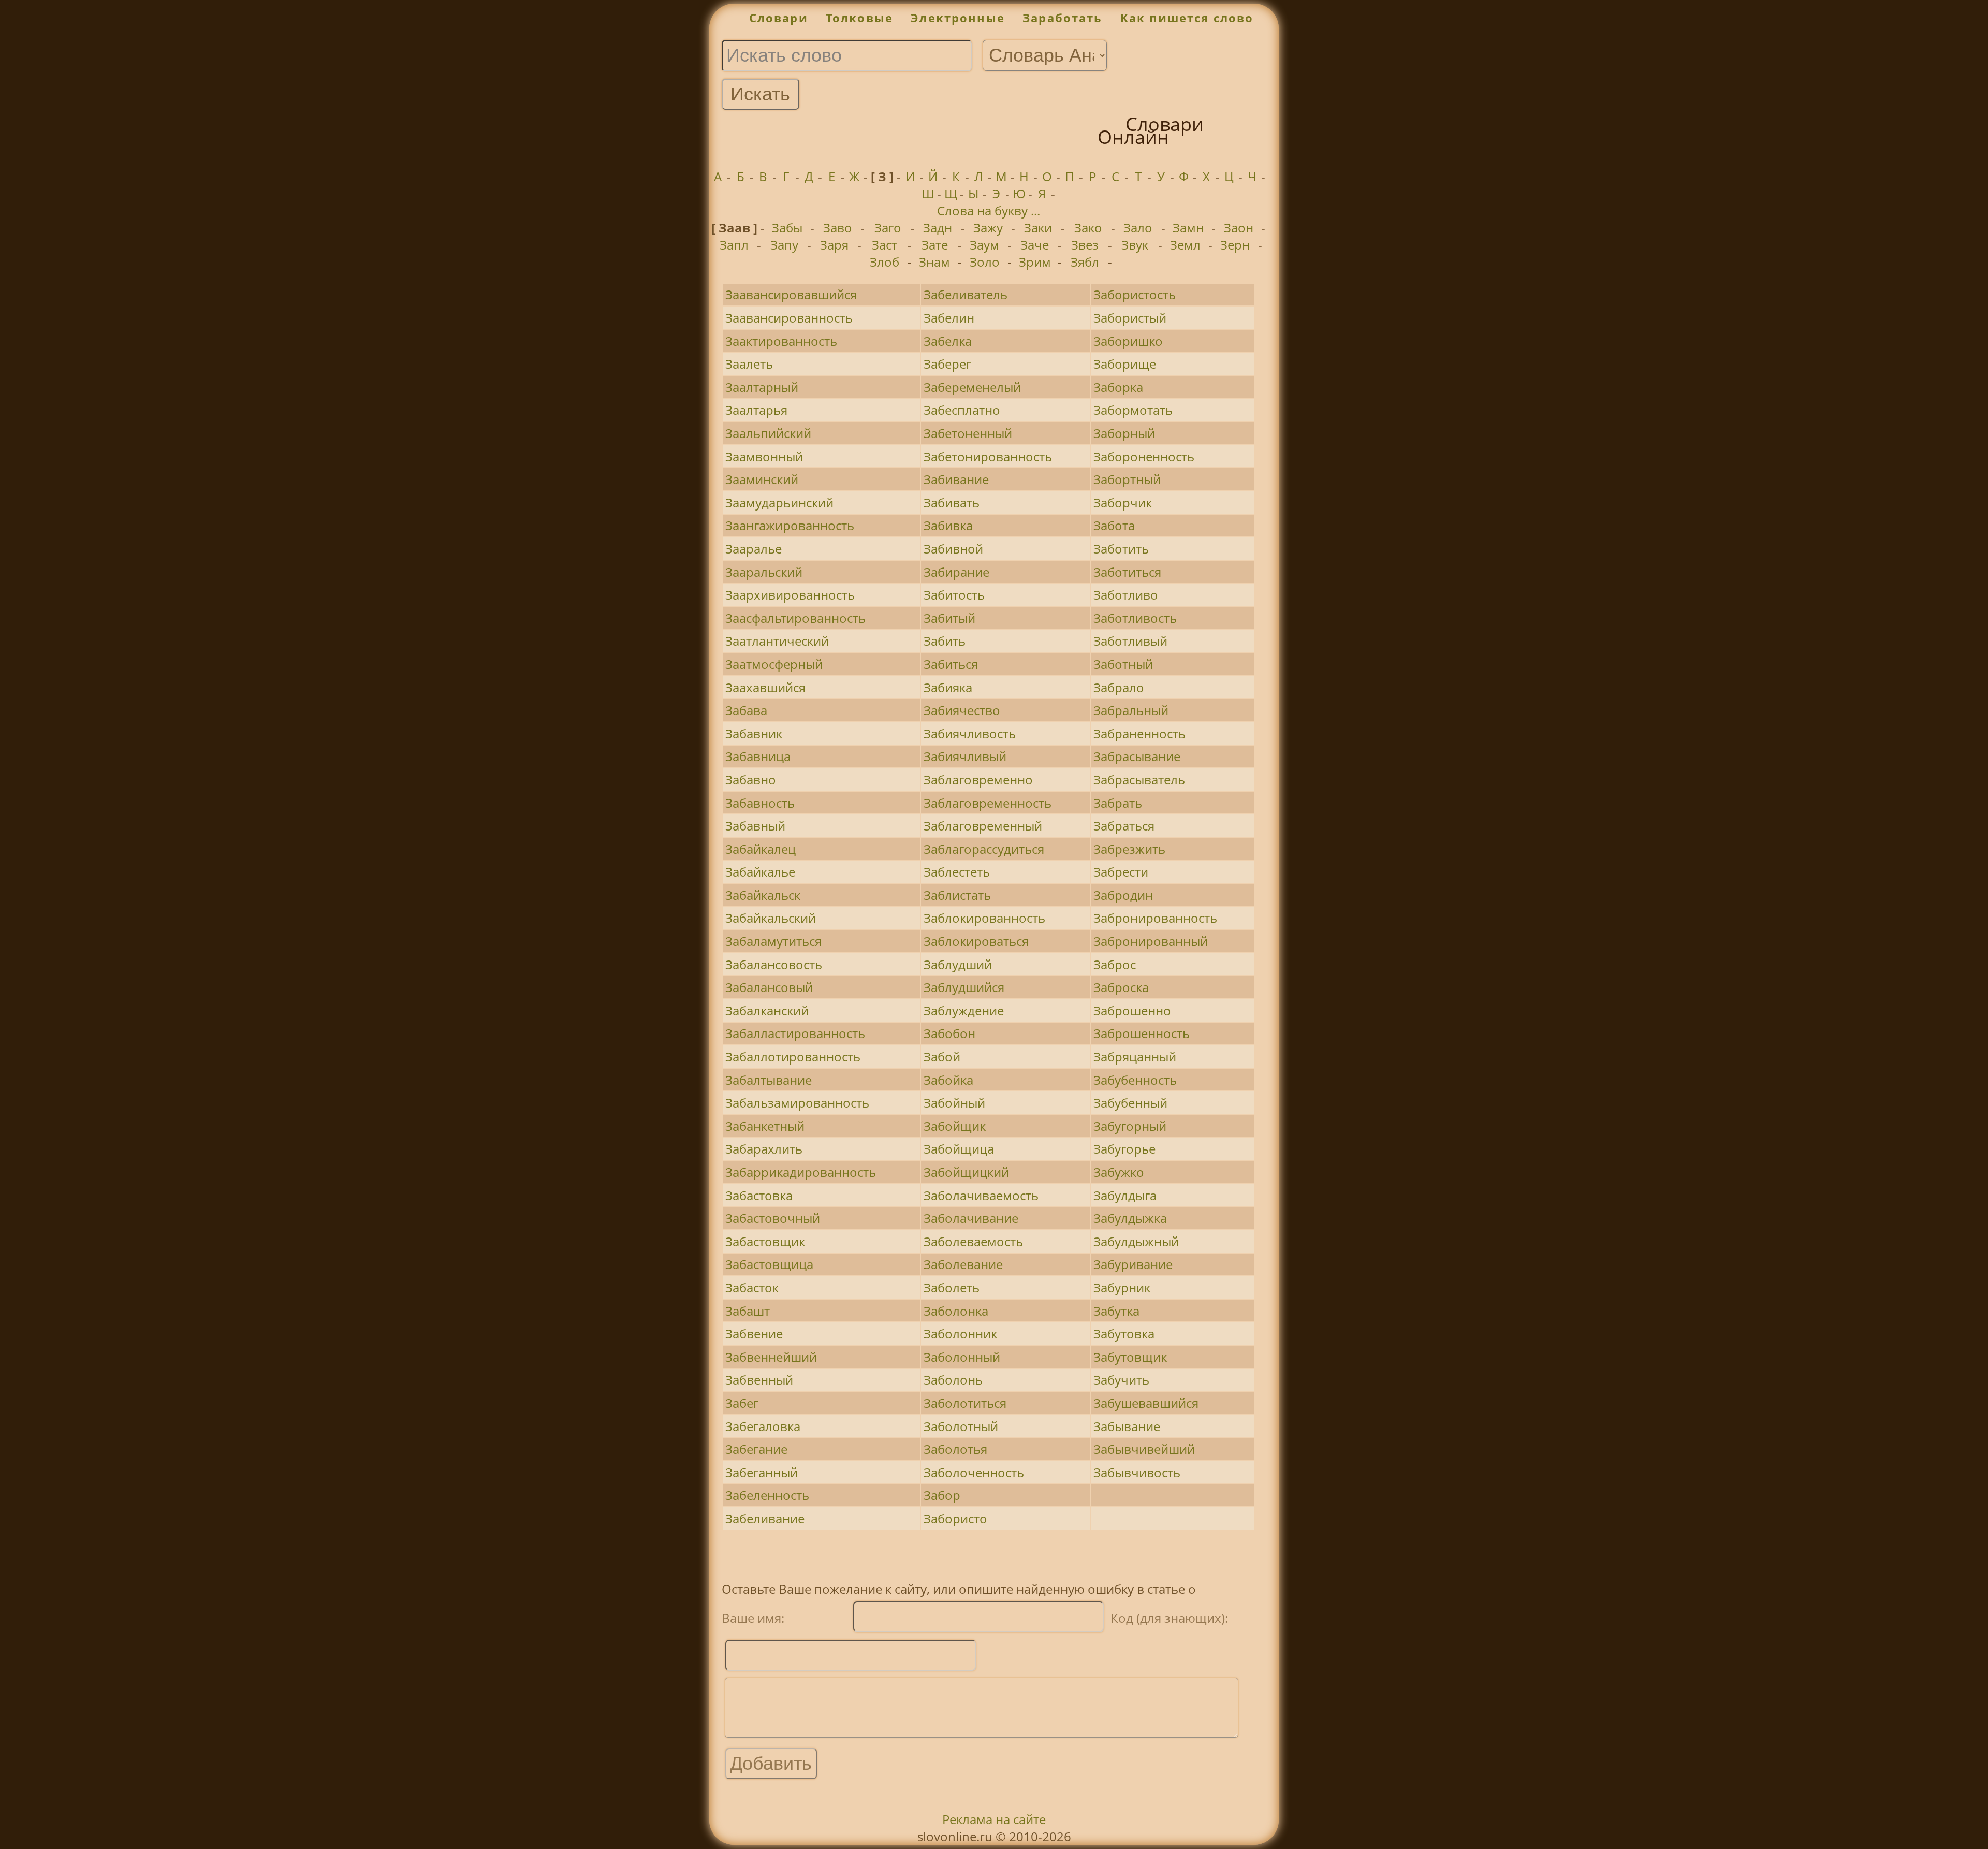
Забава (746, 710)
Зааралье (754, 549)
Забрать (1118, 803)
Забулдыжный (1136, 1241)
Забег (742, 1403)
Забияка (948, 687)
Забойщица (959, 1149)
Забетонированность (988, 456)
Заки (1038, 228)
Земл (1185, 245)
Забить (945, 641)
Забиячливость (970, 733)
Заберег (947, 364)
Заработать (1063, 18)
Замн (1188, 228)
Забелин (949, 318)
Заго (888, 228)
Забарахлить (764, 1149)
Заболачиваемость (981, 1195)
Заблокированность (984, 918)
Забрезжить (1129, 849)
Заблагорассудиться (984, 849)
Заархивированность (790, 595)
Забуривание (1133, 1264)
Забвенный (759, 1380)
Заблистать (957, 895)
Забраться (1124, 826)
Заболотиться (965, 1403)
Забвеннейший (771, 1357)
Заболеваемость (973, 1241)
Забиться (951, 664)
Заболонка (956, 1311)
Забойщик (955, 1126)
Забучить (1121, 1380)
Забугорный (1130, 1126)
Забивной (953, 549)
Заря (834, 245)
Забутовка (1124, 1334)
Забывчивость (1137, 1472)
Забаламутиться (773, 941)
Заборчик (1123, 503)
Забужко (1119, 1172)
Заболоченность (974, 1472)
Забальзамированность (797, 1103)
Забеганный (762, 1472)
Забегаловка (763, 1426)
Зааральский (764, 572)
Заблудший (958, 964)
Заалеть (749, 364)
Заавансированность (789, 318)
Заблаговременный (983, 826)
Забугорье (1124, 1149)
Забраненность (1139, 733)
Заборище (1125, 364)
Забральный (1131, 710)
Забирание (956, 572)
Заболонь (953, 1380)
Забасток (752, 1287)
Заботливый (1130, 641)
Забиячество (962, 710)
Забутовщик (1130, 1357)
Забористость (1135, 294)
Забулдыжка (1130, 1218)
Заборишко (1128, 341)
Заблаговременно (978, 780)
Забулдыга (1125, 1195)
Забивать (952, 503)
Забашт (748, 1311)
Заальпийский (768, 433)
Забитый (949, 618)
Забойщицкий (966, 1172)
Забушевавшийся (1146, 1403)
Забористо (955, 1518)
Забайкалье (760, 872)
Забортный (1127, 479)
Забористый (1130, 318)
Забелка (948, 341)
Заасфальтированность (795, 618)
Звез (1085, 245)
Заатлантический (777, 641)
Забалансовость (774, 964)
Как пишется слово (1187, 18)
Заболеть (952, 1287)
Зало (1138, 228)
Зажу (988, 228)
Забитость (954, 595)
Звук (1135, 245)
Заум (984, 245)
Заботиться (1127, 572)
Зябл (1085, 262)
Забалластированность (795, 1033)
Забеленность (767, 1495)
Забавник (754, 733)
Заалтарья (756, 410)
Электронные (958, 18)
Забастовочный (773, 1218)
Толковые (859, 18)
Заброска (1121, 987)
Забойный (954, 1103)
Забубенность (1135, 1080)
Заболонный (962, 1357)
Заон (1239, 228)
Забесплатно (962, 410)
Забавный (755, 826)
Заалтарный (762, 387)
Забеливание (765, 1518)
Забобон (949, 1033)
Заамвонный (764, 456)
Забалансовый (769, 987)
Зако (1088, 228)
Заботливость (1135, 618)
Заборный (1124, 433)
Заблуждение (964, 1010)
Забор (942, 1495)
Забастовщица (769, 1264)
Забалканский (767, 1010)
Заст (885, 245)
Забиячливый (965, 756)
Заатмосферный (774, 664)
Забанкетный (765, 1126)
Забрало (1119, 687)
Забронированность (1155, 918)
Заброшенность (1142, 1033)
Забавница (758, 756)
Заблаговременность (988, 803)
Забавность (760, 803)
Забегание (756, 1449)
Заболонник (960, 1334)
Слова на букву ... (989, 210)
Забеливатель (966, 294)
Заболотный (961, 1426)
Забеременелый (972, 387)
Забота (1114, 525)
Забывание (1127, 1426)
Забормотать (1133, 410)
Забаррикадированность (801, 1172)
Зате (935, 245)
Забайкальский (771, 918)
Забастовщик (765, 1241)
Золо (985, 262)
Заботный (1123, 664)
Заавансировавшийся (791, 294)
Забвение (754, 1334)
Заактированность (781, 341)
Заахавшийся (765, 687)
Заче (1035, 245)
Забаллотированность (793, 1057)
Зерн (1235, 245)
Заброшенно (1132, 1010)
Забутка (1116, 1311)
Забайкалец (761, 849)
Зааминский (762, 479)
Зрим (1035, 262)
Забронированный (1151, 941)
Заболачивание (971, 1218)
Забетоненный (968, 433)
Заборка (1118, 387)
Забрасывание (1137, 756)
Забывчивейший (1144, 1449)
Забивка (948, 525)
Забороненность (1144, 456)
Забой (942, 1057)
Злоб (885, 262)
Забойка (948, 1080)
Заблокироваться (976, 941)
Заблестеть (957, 872)
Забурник (1122, 1287)
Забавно (751, 780)
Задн (938, 228)
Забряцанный (1135, 1057)
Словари (779, 18)
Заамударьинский (779, 503)
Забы (787, 228)
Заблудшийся (964, 987)
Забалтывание (769, 1080)
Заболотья (955, 1449)
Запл (734, 245)
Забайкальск (763, 895)
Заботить (1121, 549)
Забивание (956, 479)
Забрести (1121, 872)
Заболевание (963, 1264)
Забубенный (1130, 1103)
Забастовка (759, 1195)
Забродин (1123, 895)
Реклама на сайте (994, 1819)
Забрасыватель (1139, 780)
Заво (838, 228)
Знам (934, 262)
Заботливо (1126, 595)
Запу (784, 245)
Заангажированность (790, 525)
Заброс (1115, 964)
